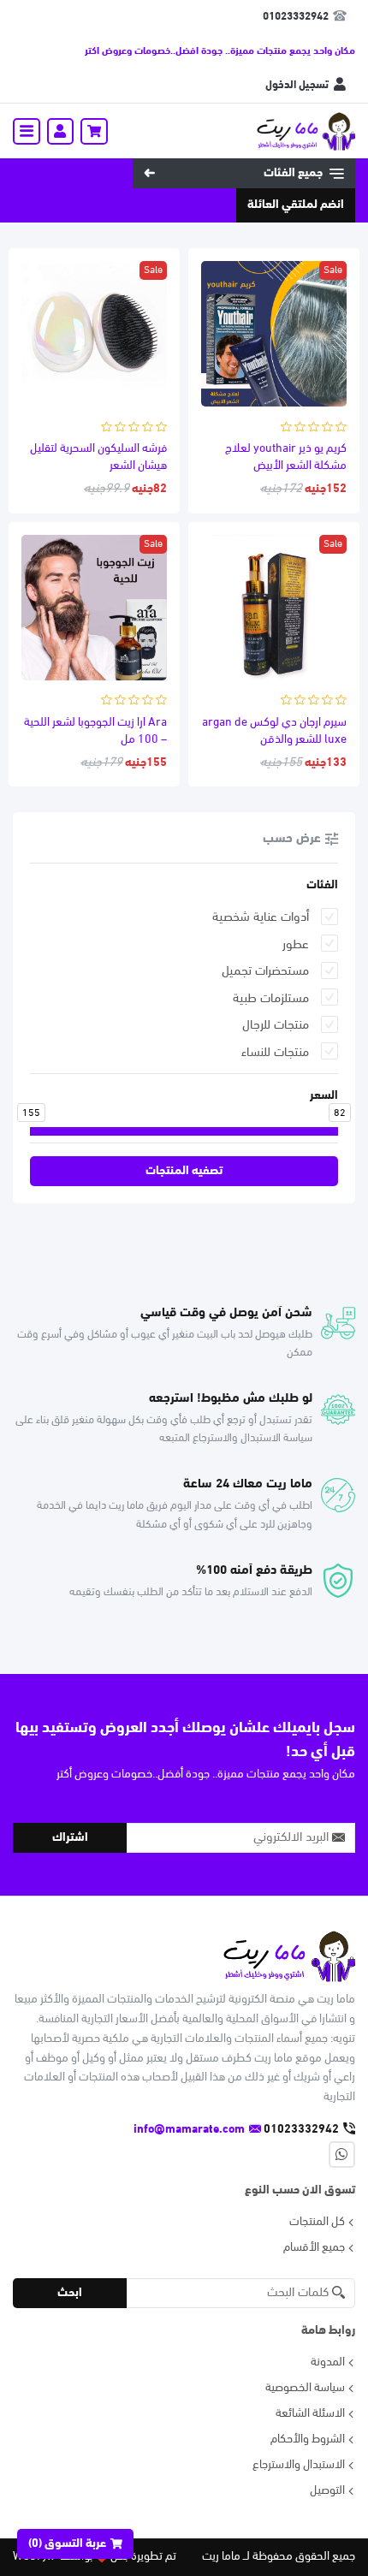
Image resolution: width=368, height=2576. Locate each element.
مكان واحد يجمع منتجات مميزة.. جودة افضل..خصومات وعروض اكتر (220, 51)
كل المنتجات (317, 2222)
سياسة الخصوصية (305, 2388)
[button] (94, 132)
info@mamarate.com (189, 2130)
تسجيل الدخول (297, 85)
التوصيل (327, 2491)
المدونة (328, 2362)
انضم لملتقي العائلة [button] (296, 205)
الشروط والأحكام (308, 2439)
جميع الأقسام (314, 2248)
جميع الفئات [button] (293, 173)
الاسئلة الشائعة (310, 2414)
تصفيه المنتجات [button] (184, 1171)
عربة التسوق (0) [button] (67, 2544)
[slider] (338, 1131)
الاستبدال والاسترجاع (299, 2465)
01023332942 (296, 17)
